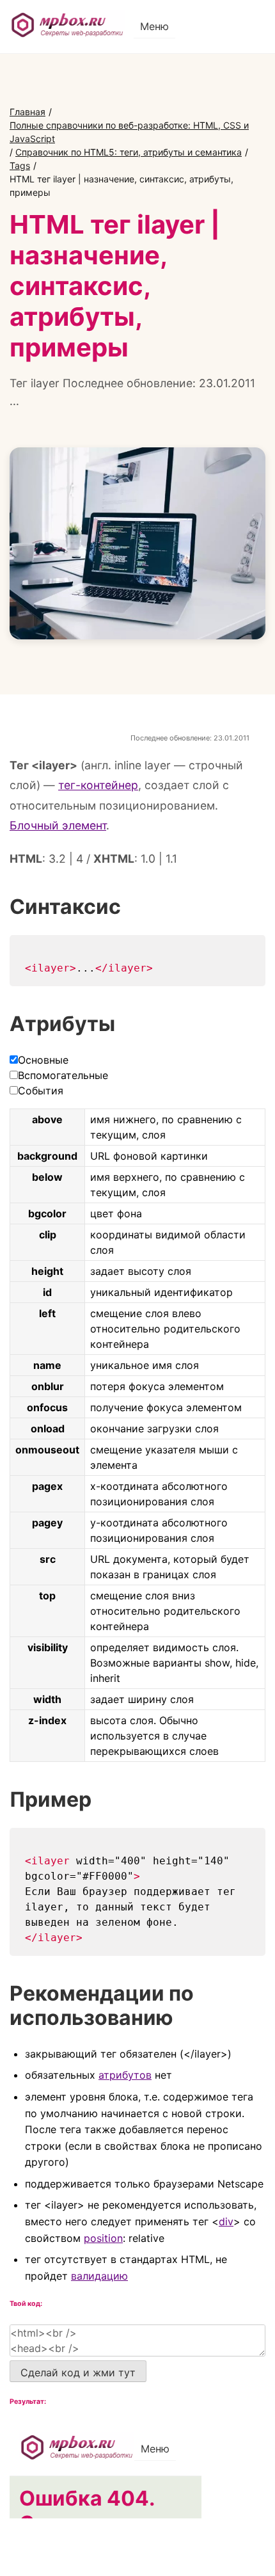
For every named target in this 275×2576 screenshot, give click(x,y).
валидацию (99, 2276)
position (103, 2238)
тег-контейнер (98, 785)
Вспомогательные (63, 1075)
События (41, 1091)
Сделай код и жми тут (78, 2372)
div (226, 2221)
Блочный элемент (58, 825)
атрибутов (125, 2075)
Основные (43, 1060)
